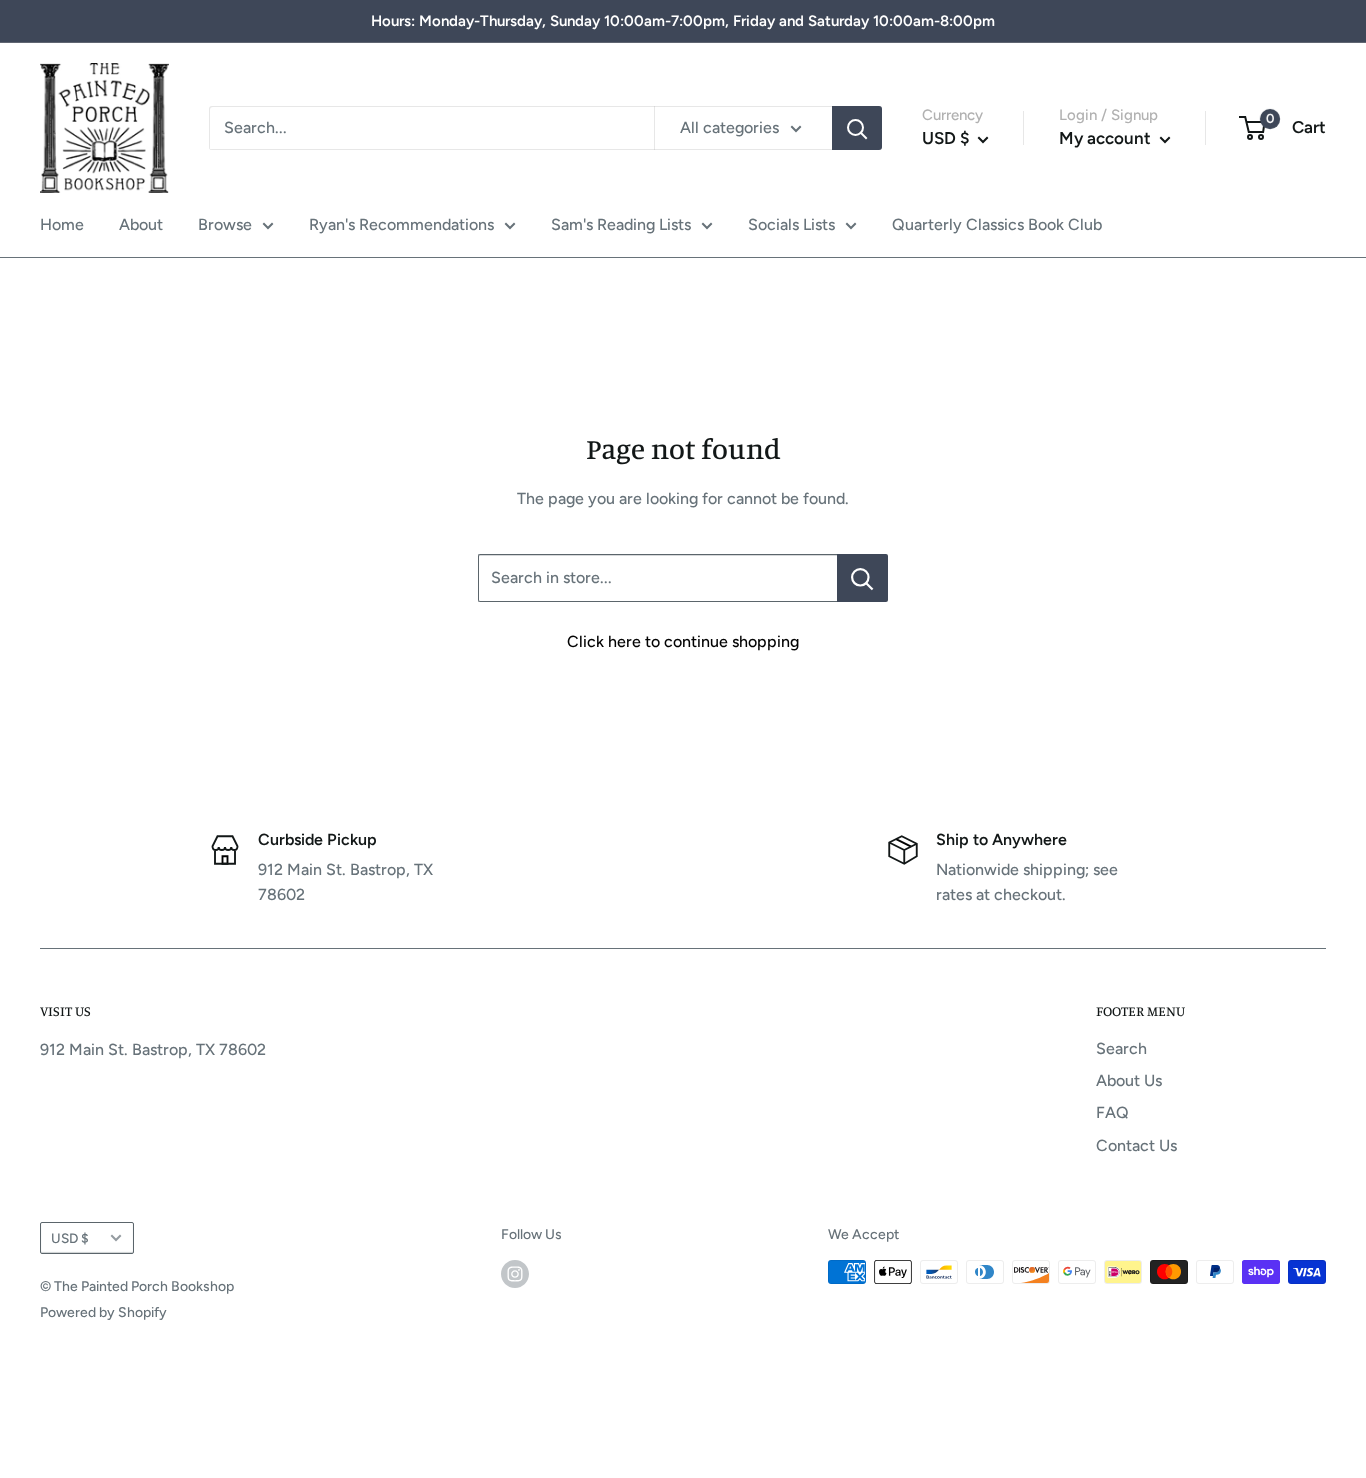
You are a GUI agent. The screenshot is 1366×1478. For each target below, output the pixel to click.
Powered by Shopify (103, 1312)
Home (62, 224)
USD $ (70, 1238)
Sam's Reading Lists (621, 224)
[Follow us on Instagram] (515, 1274)
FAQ (1112, 1112)
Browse (225, 224)
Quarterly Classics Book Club (997, 224)
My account (1107, 138)
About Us (1129, 1080)
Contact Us (1136, 1145)
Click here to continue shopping (683, 641)
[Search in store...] (862, 578)
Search (1121, 1048)
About (141, 224)
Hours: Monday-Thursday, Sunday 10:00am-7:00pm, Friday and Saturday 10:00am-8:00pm (683, 21)
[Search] (857, 128)
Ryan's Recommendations (401, 224)
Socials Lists (791, 224)
